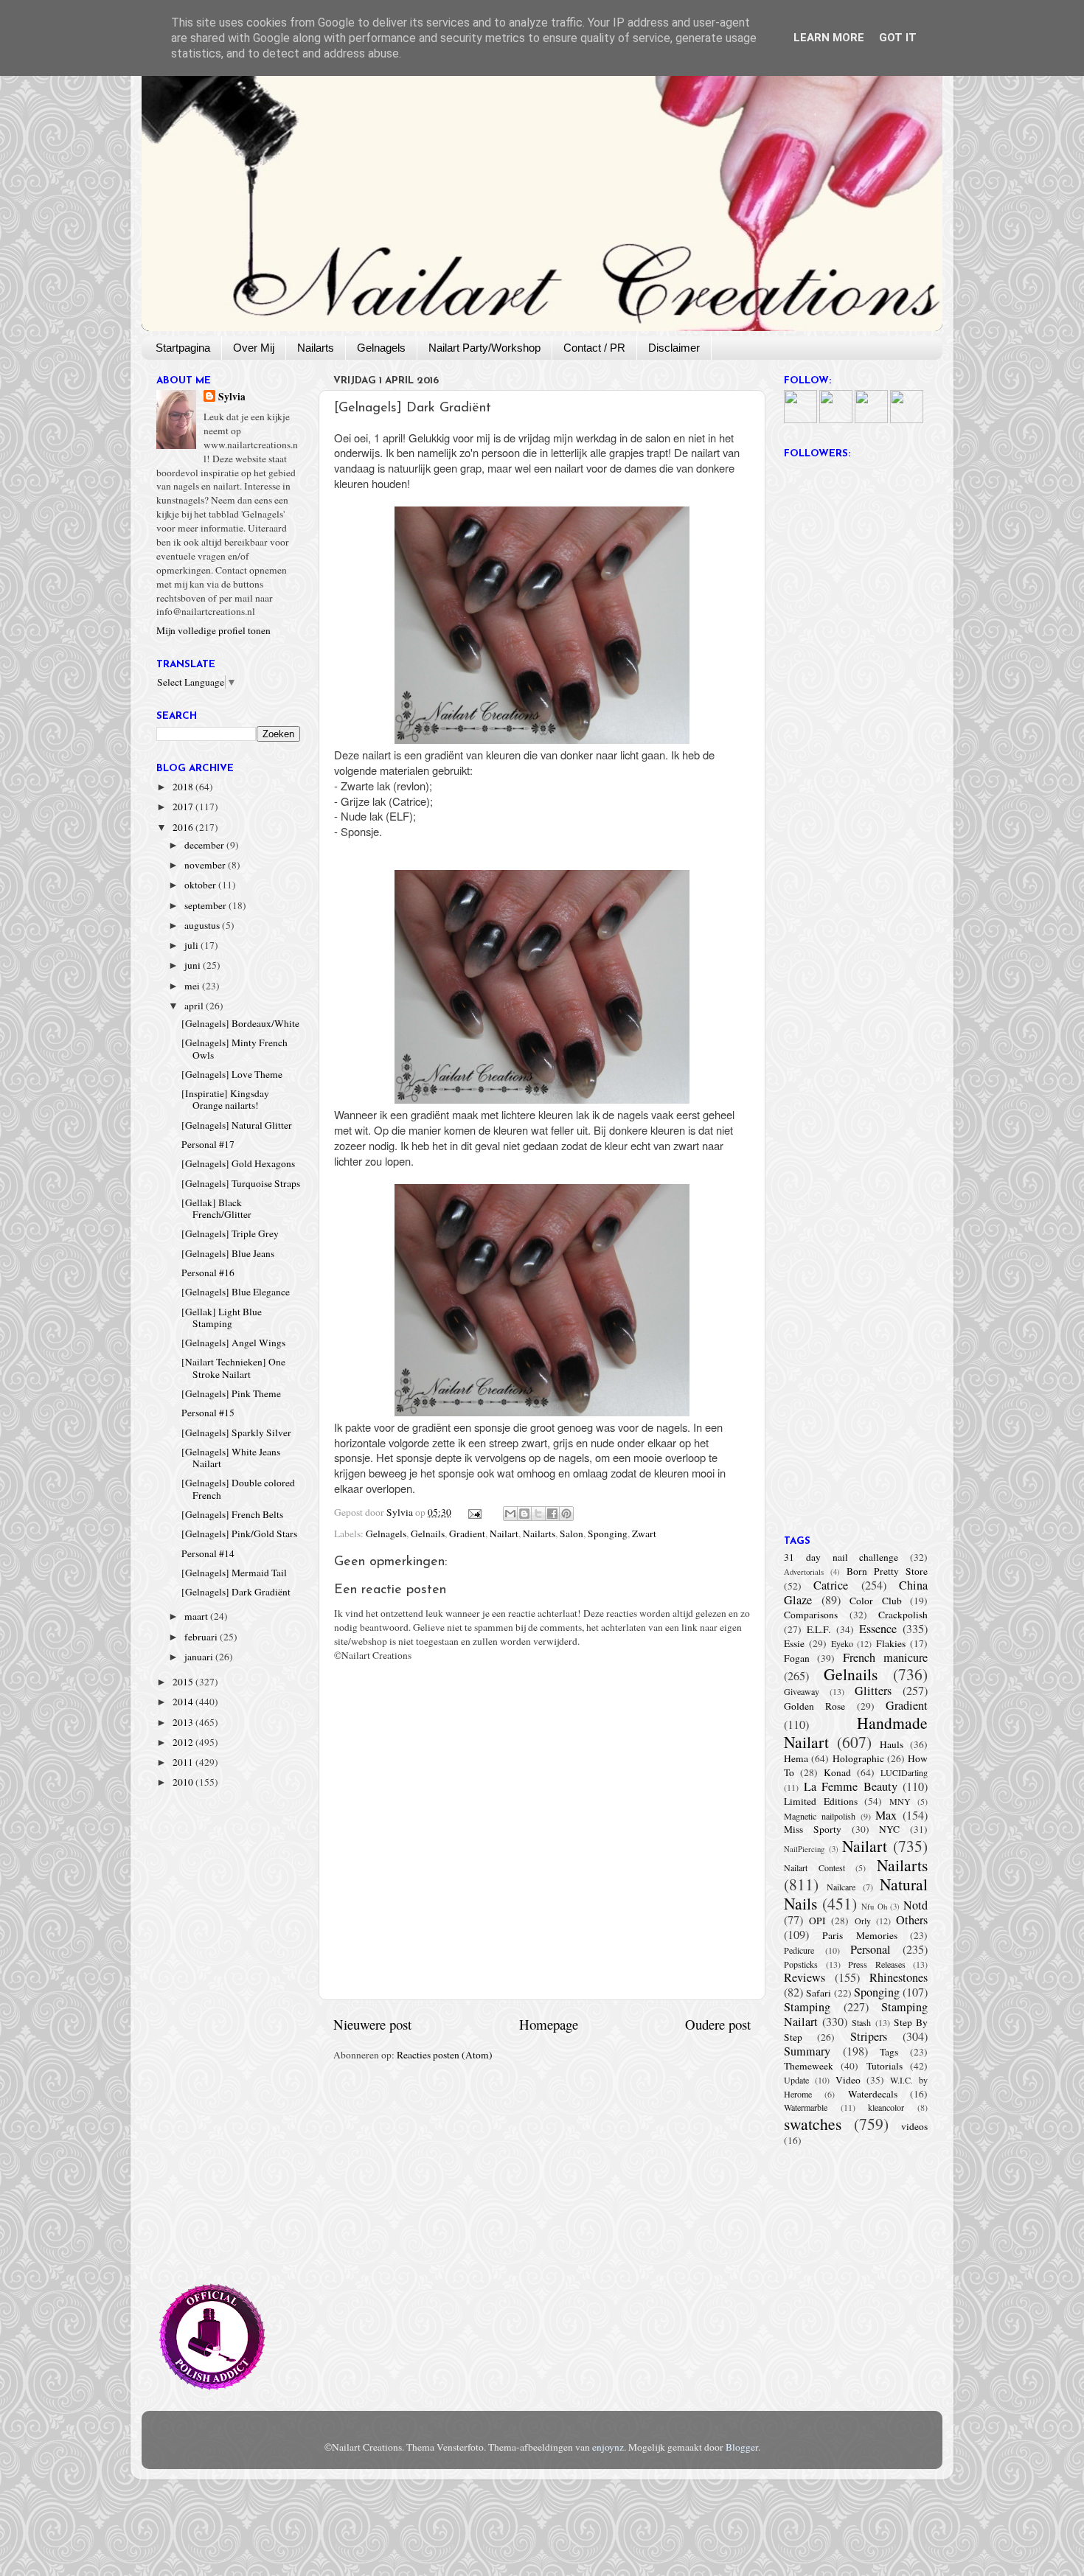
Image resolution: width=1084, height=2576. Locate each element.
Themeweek (809, 2066)
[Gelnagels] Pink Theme (231, 1393)
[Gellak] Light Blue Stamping (222, 1317)
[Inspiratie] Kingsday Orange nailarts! (225, 1099)
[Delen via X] (538, 1514)
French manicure (885, 1657)
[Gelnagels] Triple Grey (230, 1233)
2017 (184, 807)
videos (914, 2126)
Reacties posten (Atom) (445, 2055)
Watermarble (806, 2107)
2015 (184, 1682)
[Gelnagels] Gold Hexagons (238, 1163)
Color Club (876, 1601)
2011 (184, 1762)
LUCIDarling (904, 1772)
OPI (817, 1921)
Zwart (644, 1534)
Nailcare (841, 1887)
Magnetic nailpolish (820, 1816)
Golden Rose (814, 1706)
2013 (184, 1722)
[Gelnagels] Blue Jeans (228, 1253)
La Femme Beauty (851, 1786)
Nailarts (316, 348)
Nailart (504, 1534)
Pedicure (799, 1950)
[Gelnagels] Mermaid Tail (234, 1573)
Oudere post (718, 2024)
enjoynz (608, 2447)
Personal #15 (208, 1413)
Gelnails (428, 1534)
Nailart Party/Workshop (484, 348)
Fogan (797, 1658)
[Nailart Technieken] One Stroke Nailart (233, 1368)
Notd (916, 1905)
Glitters (873, 1691)
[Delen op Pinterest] (566, 1514)
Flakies (891, 1643)
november (206, 865)
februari (202, 1637)
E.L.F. (819, 1629)
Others (912, 1920)
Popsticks (801, 1964)
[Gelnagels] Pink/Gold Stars (239, 1534)
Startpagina (183, 348)
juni (194, 965)
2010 (184, 1782)
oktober (201, 885)
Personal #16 (208, 1273)
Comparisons (811, 1615)
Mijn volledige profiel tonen (213, 630)
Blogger (742, 2447)
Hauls (892, 1744)
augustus (203, 925)
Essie (794, 1643)
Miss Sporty (813, 1829)
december (205, 845)
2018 (184, 787)
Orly (863, 1921)
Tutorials (885, 2066)
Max (886, 1815)
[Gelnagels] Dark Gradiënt (236, 1592)
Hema (796, 1758)
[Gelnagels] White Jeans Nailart (231, 1458)
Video (848, 2080)
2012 (184, 1742)
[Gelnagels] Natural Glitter (237, 1125)
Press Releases (877, 1964)
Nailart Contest (814, 1867)
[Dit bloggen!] (524, 1514)
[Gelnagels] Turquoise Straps (241, 1183)
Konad (837, 1772)
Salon (571, 1534)
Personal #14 (208, 1553)
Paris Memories (859, 1935)
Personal (871, 1949)
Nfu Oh (874, 1907)
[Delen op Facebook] (552, 1514)
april (195, 1006)
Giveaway (802, 1691)
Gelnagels (381, 348)
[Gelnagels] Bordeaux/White (240, 1023)
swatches (813, 2124)
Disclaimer (674, 348)
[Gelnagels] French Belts (232, 1514)
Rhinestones (899, 1977)
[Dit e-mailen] (510, 1514)
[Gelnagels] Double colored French (238, 1489)
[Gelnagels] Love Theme (232, 1074)
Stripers (869, 2036)
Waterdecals (873, 2094)
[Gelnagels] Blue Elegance (236, 1292)
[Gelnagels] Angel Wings (233, 1343)
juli (192, 945)
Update (796, 2080)
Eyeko (842, 1643)
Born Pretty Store (887, 1571)
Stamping (807, 2007)
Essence (878, 1629)
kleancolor (886, 2107)
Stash (861, 2022)
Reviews (805, 1977)
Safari (819, 1993)
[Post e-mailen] (474, 1512)
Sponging (608, 1534)
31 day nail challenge (841, 1557)
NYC (889, 1829)
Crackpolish (903, 1615)
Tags (889, 2052)
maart (197, 1616)
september (206, 905)
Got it (898, 38)
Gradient (467, 1534)
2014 (184, 1702)
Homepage (549, 2024)
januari (200, 1657)
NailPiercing (804, 1849)
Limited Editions (821, 1801)
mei (193, 986)
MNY (900, 1801)
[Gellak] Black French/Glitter (216, 1208)
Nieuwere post (372, 2024)
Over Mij (254, 348)
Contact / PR (594, 348)
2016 (184, 827)
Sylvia (232, 397)
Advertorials (804, 1572)
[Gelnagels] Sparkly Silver (236, 1433)
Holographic (858, 1758)
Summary (807, 2051)
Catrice (831, 1585)
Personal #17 (208, 1144)
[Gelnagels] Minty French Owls (234, 1048)
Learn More (829, 38)
